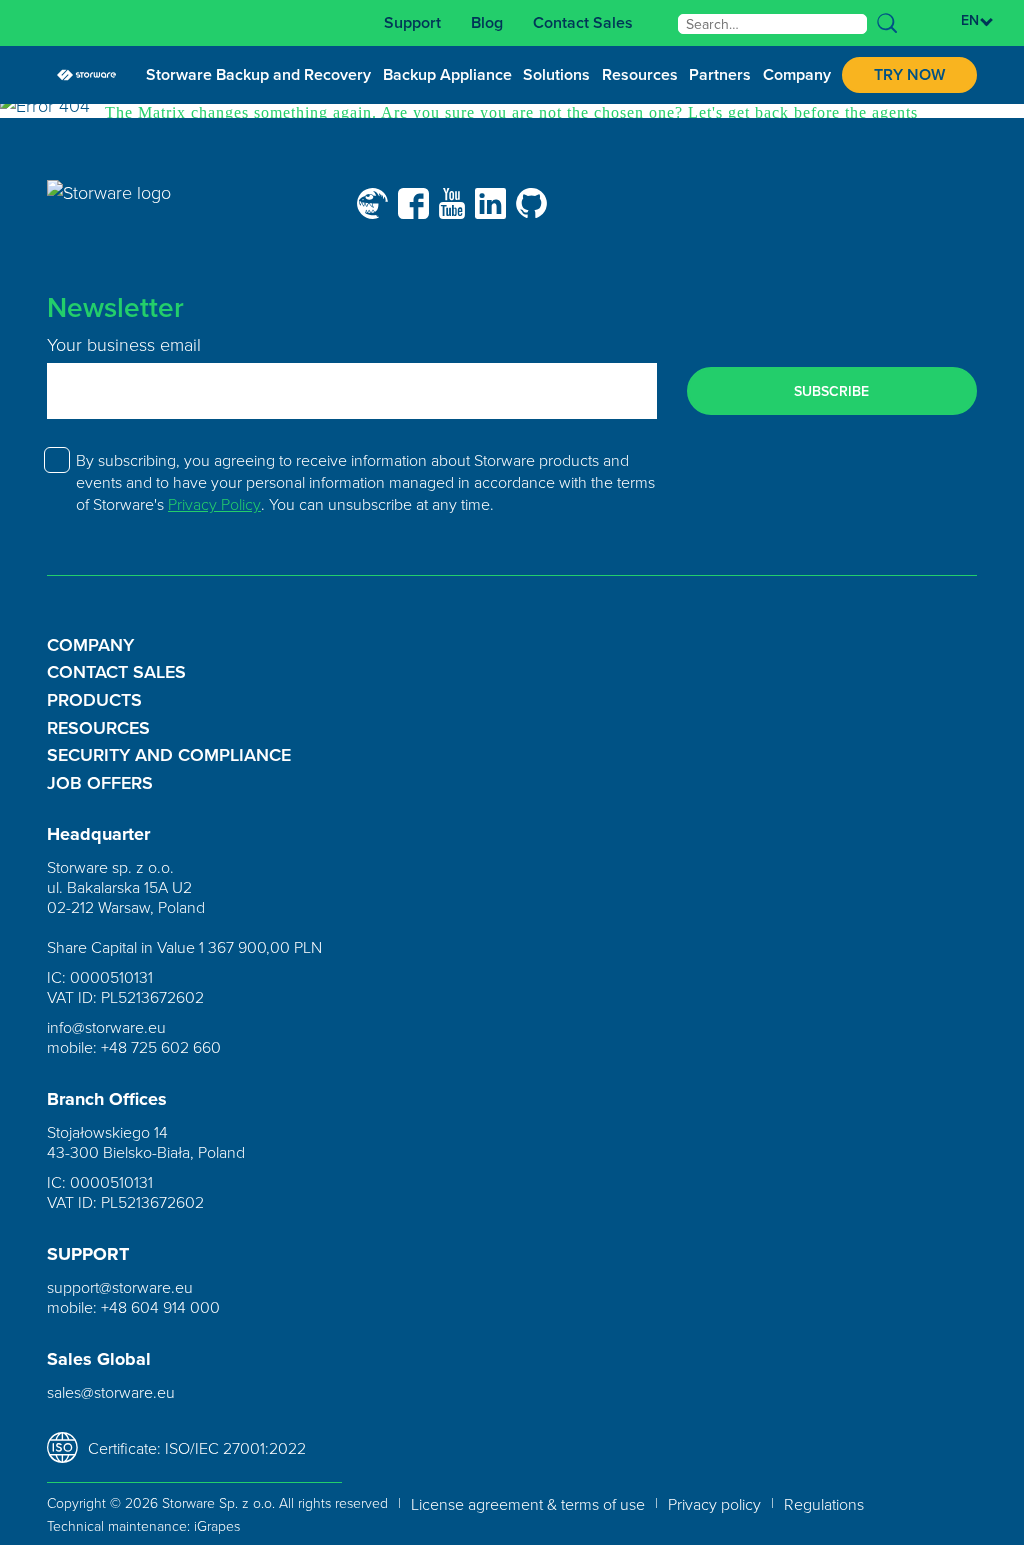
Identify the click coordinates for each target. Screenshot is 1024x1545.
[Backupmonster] (372, 203)
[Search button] (887, 23)
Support (412, 23)
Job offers (100, 783)
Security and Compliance (169, 755)
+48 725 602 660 (161, 1047)
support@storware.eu (120, 1287)
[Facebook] (413, 203)
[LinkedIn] (490, 203)
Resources (98, 728)
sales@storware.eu (111, 1392)
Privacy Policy (214, 504)
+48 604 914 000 (160, 1307)
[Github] (531, 203)
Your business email (124, 344)
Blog (487, 23)
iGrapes (217, 1525)
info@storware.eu (106, 1027)
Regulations (824, 1504)
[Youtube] (452, 203)
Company (90, 645)
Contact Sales (583, 23)
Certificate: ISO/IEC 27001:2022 (197, 1448)
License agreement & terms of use (528, 1504)
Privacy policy (714, 1504)
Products (94, 700)
